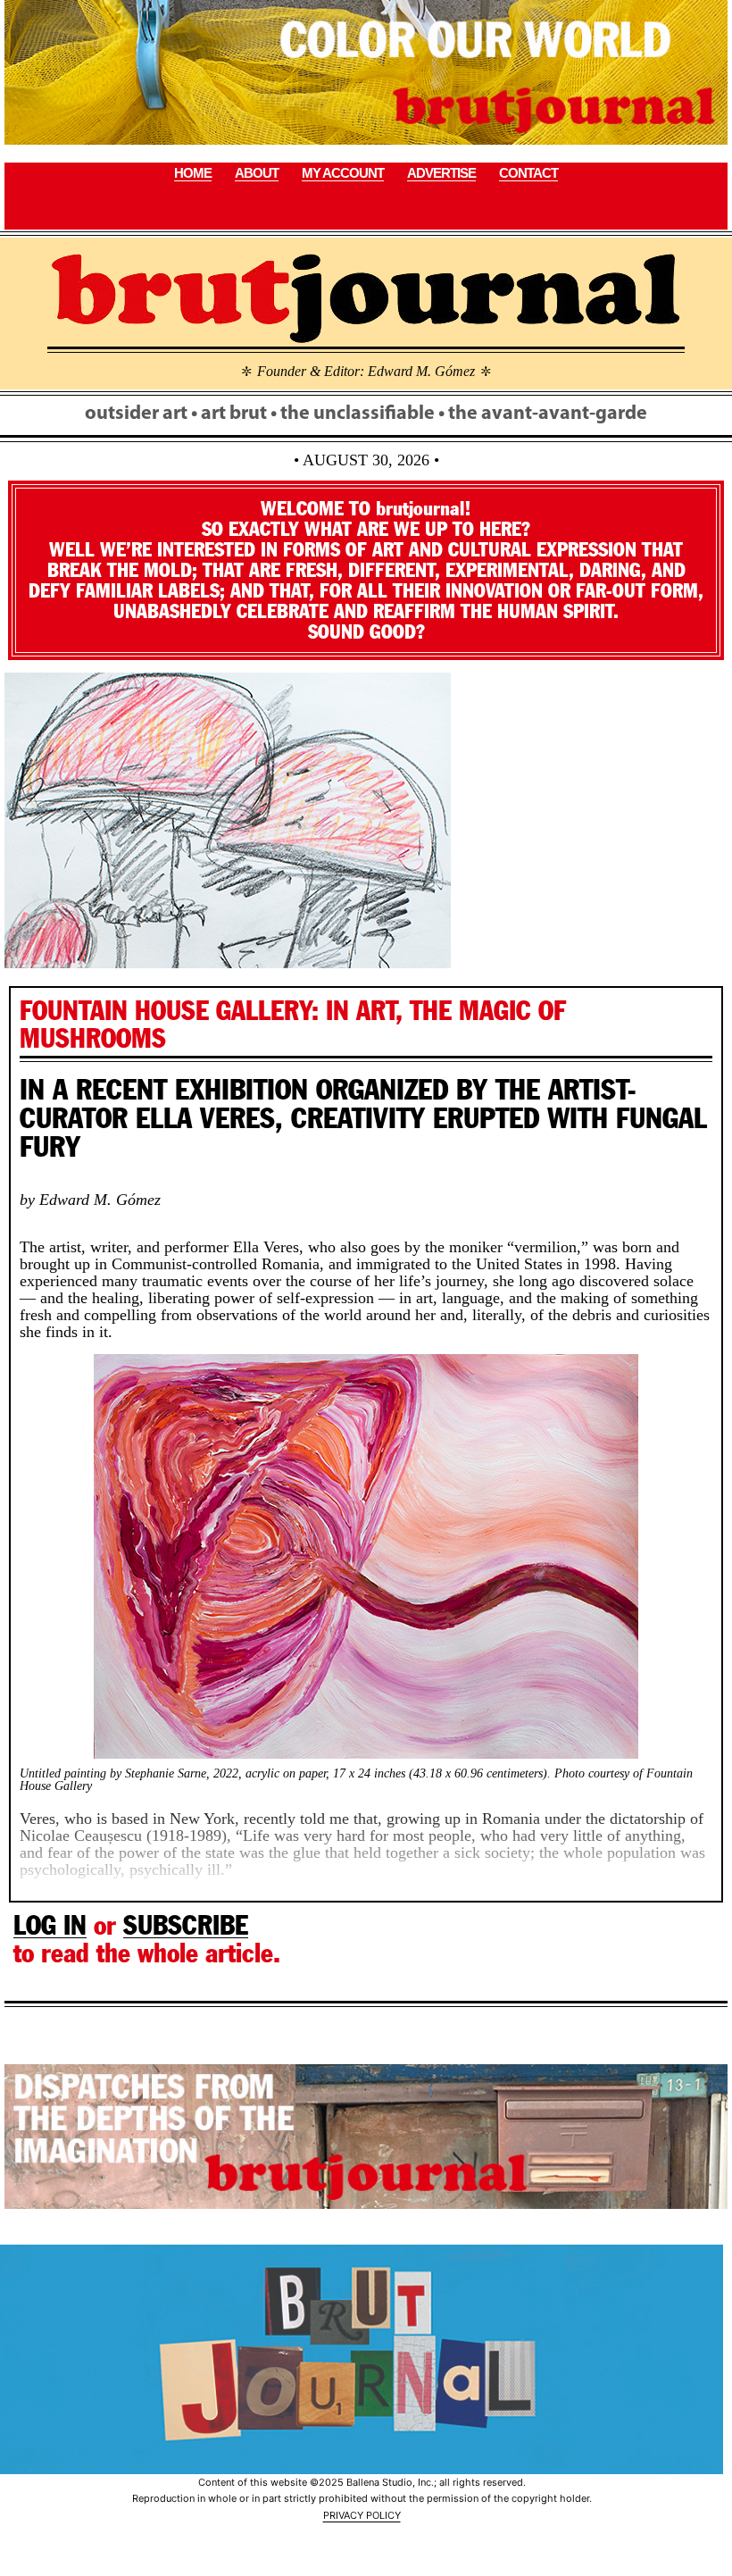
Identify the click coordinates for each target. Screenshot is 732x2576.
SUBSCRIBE (186, 1925)
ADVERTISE (441, 173)
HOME (193, 173)
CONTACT (528, 173)
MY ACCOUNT (343, 173)
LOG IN (50, 1925)
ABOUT (257, 173)
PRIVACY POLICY (362, 2515)
